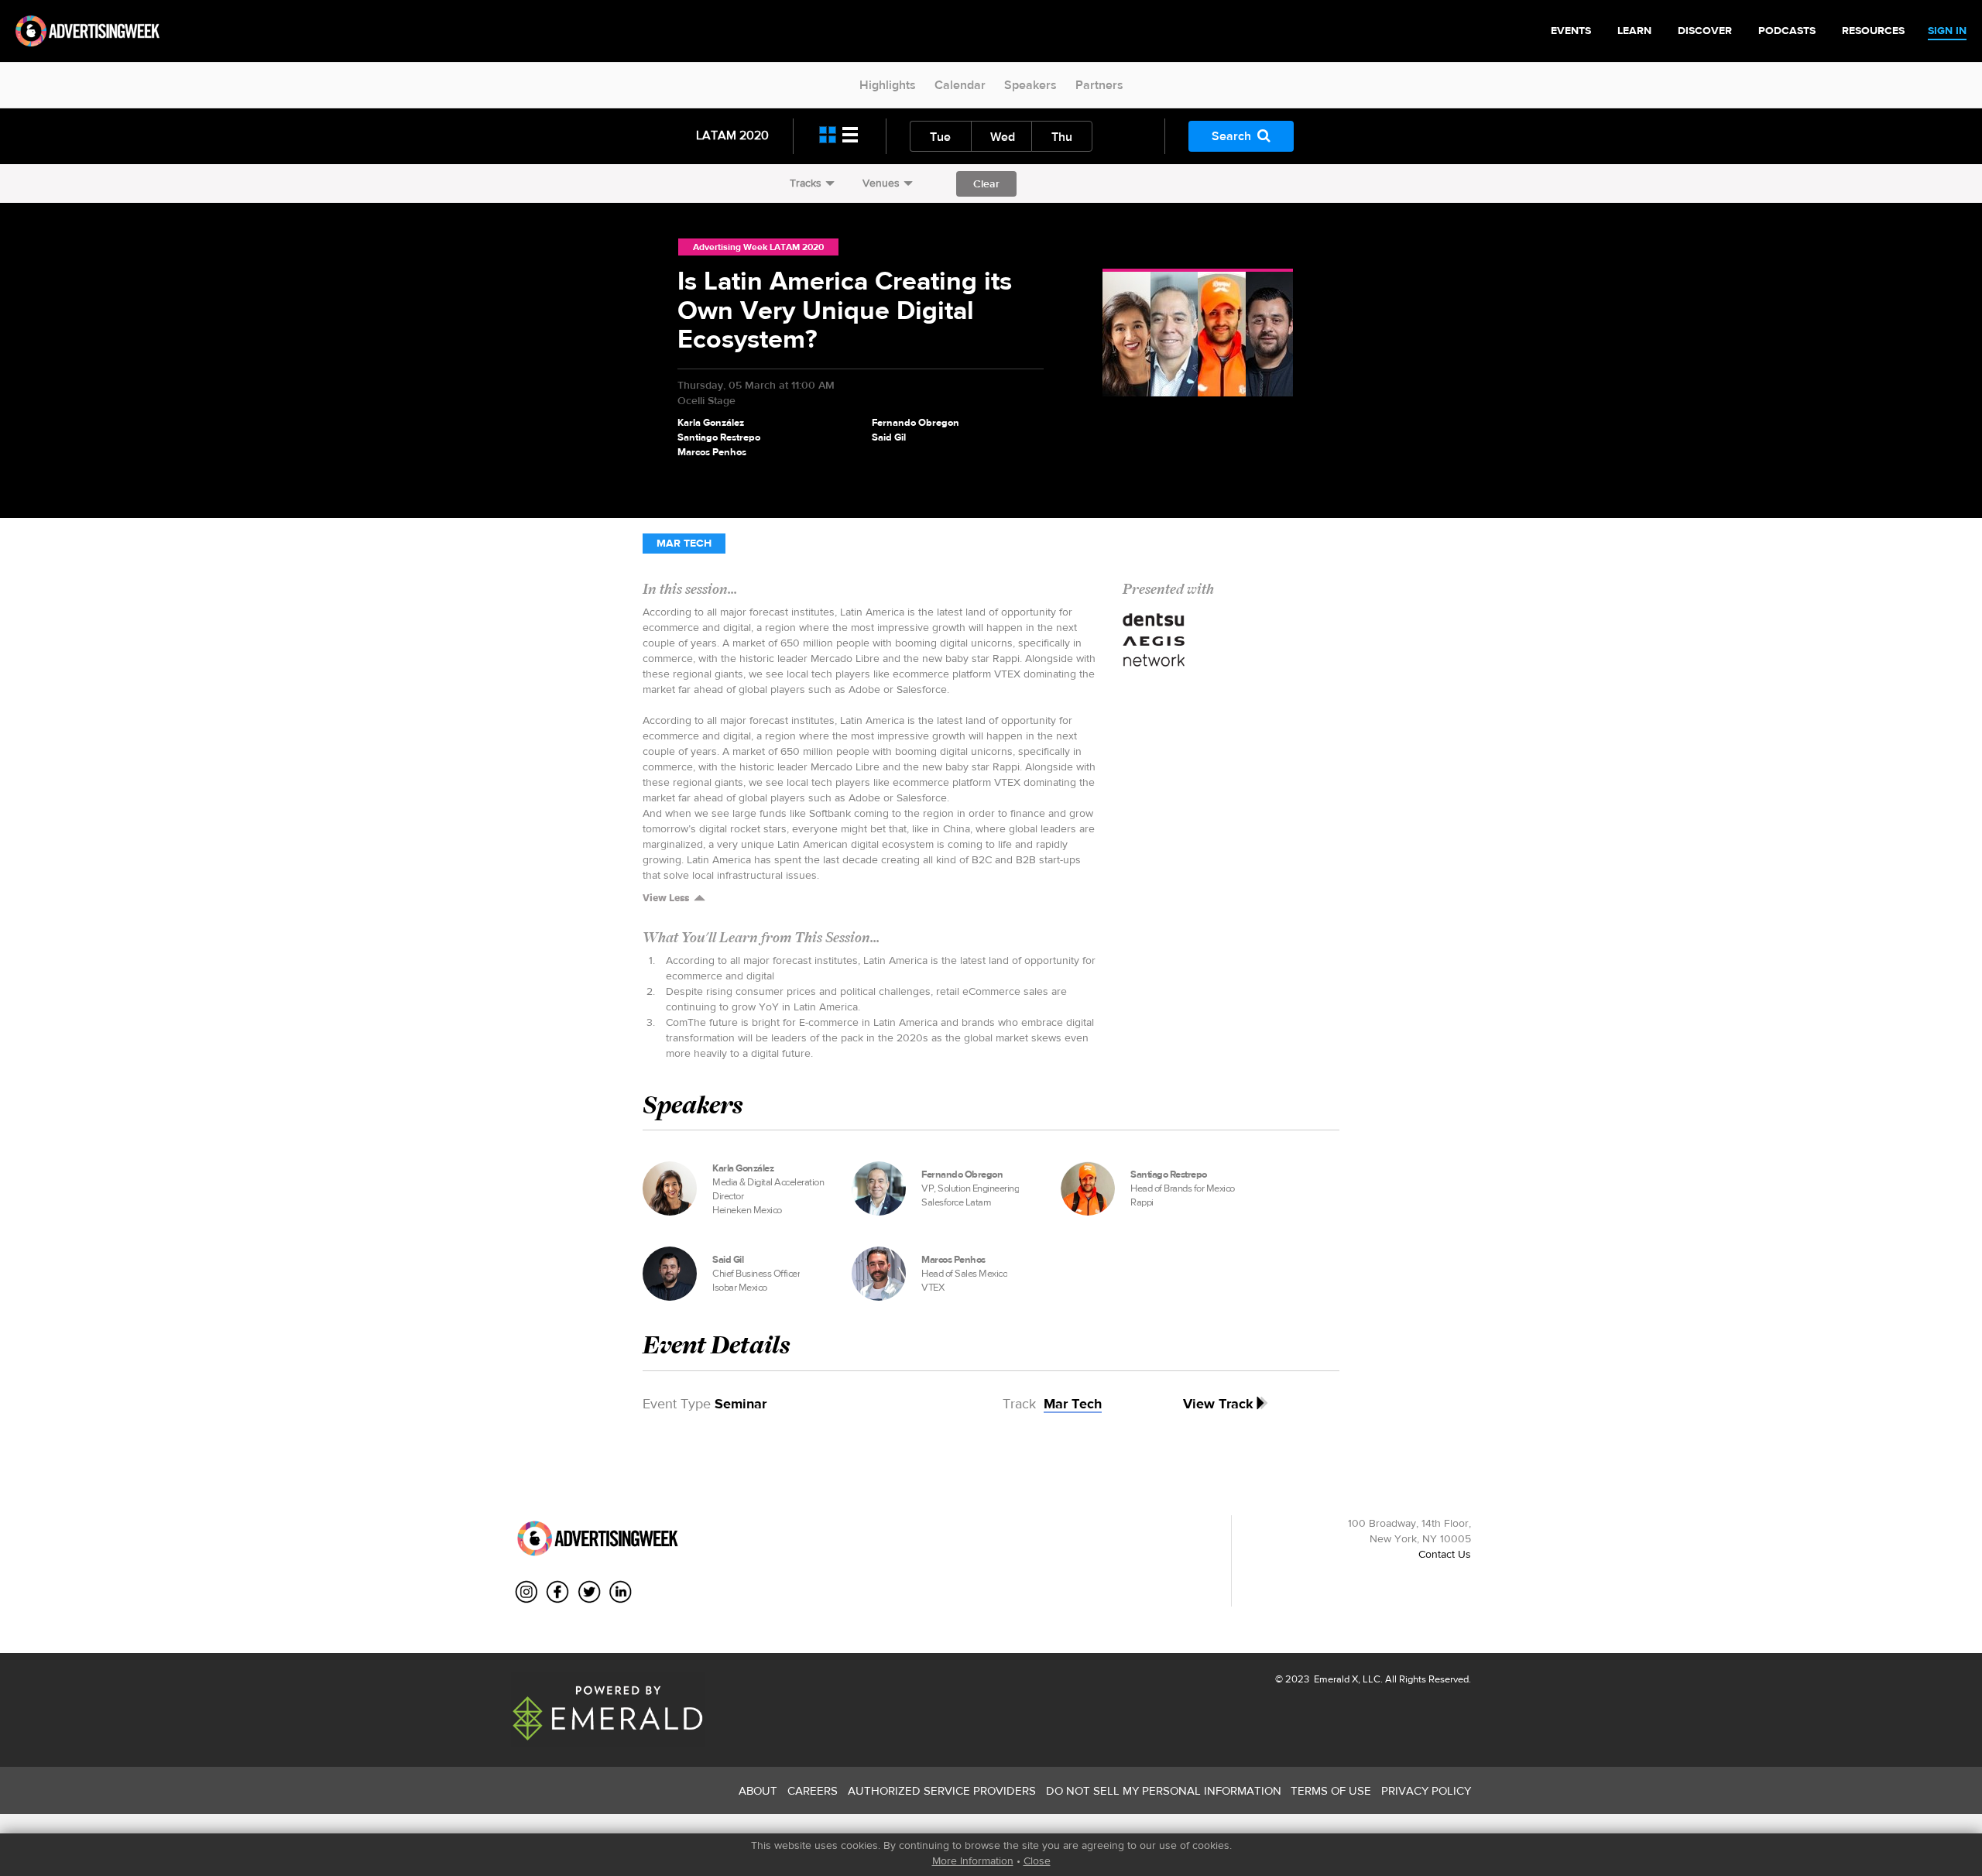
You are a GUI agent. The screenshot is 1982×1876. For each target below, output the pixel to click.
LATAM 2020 (732, 135)
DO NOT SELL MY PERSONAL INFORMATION (1164, 1790)
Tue (940, 137)
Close (1037, 1861)
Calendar (960, 85)
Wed (1003, 137)
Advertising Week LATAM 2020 (758, 247)
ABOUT (758, 1790)
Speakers (1030, 85)
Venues (881, 183)
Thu (1062, 137)
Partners (1099, 85)
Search (1231, 136)
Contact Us (1445, 1554)
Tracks (806, 183)
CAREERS (813, 1790)
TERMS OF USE (1331, 1790)
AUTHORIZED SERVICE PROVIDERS (942, 1790)
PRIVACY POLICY (1426, 1790)
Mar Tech (684, 543)
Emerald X (1335, 1679)
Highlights (888, 85)
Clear (986, 183)
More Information (973, 1861)
